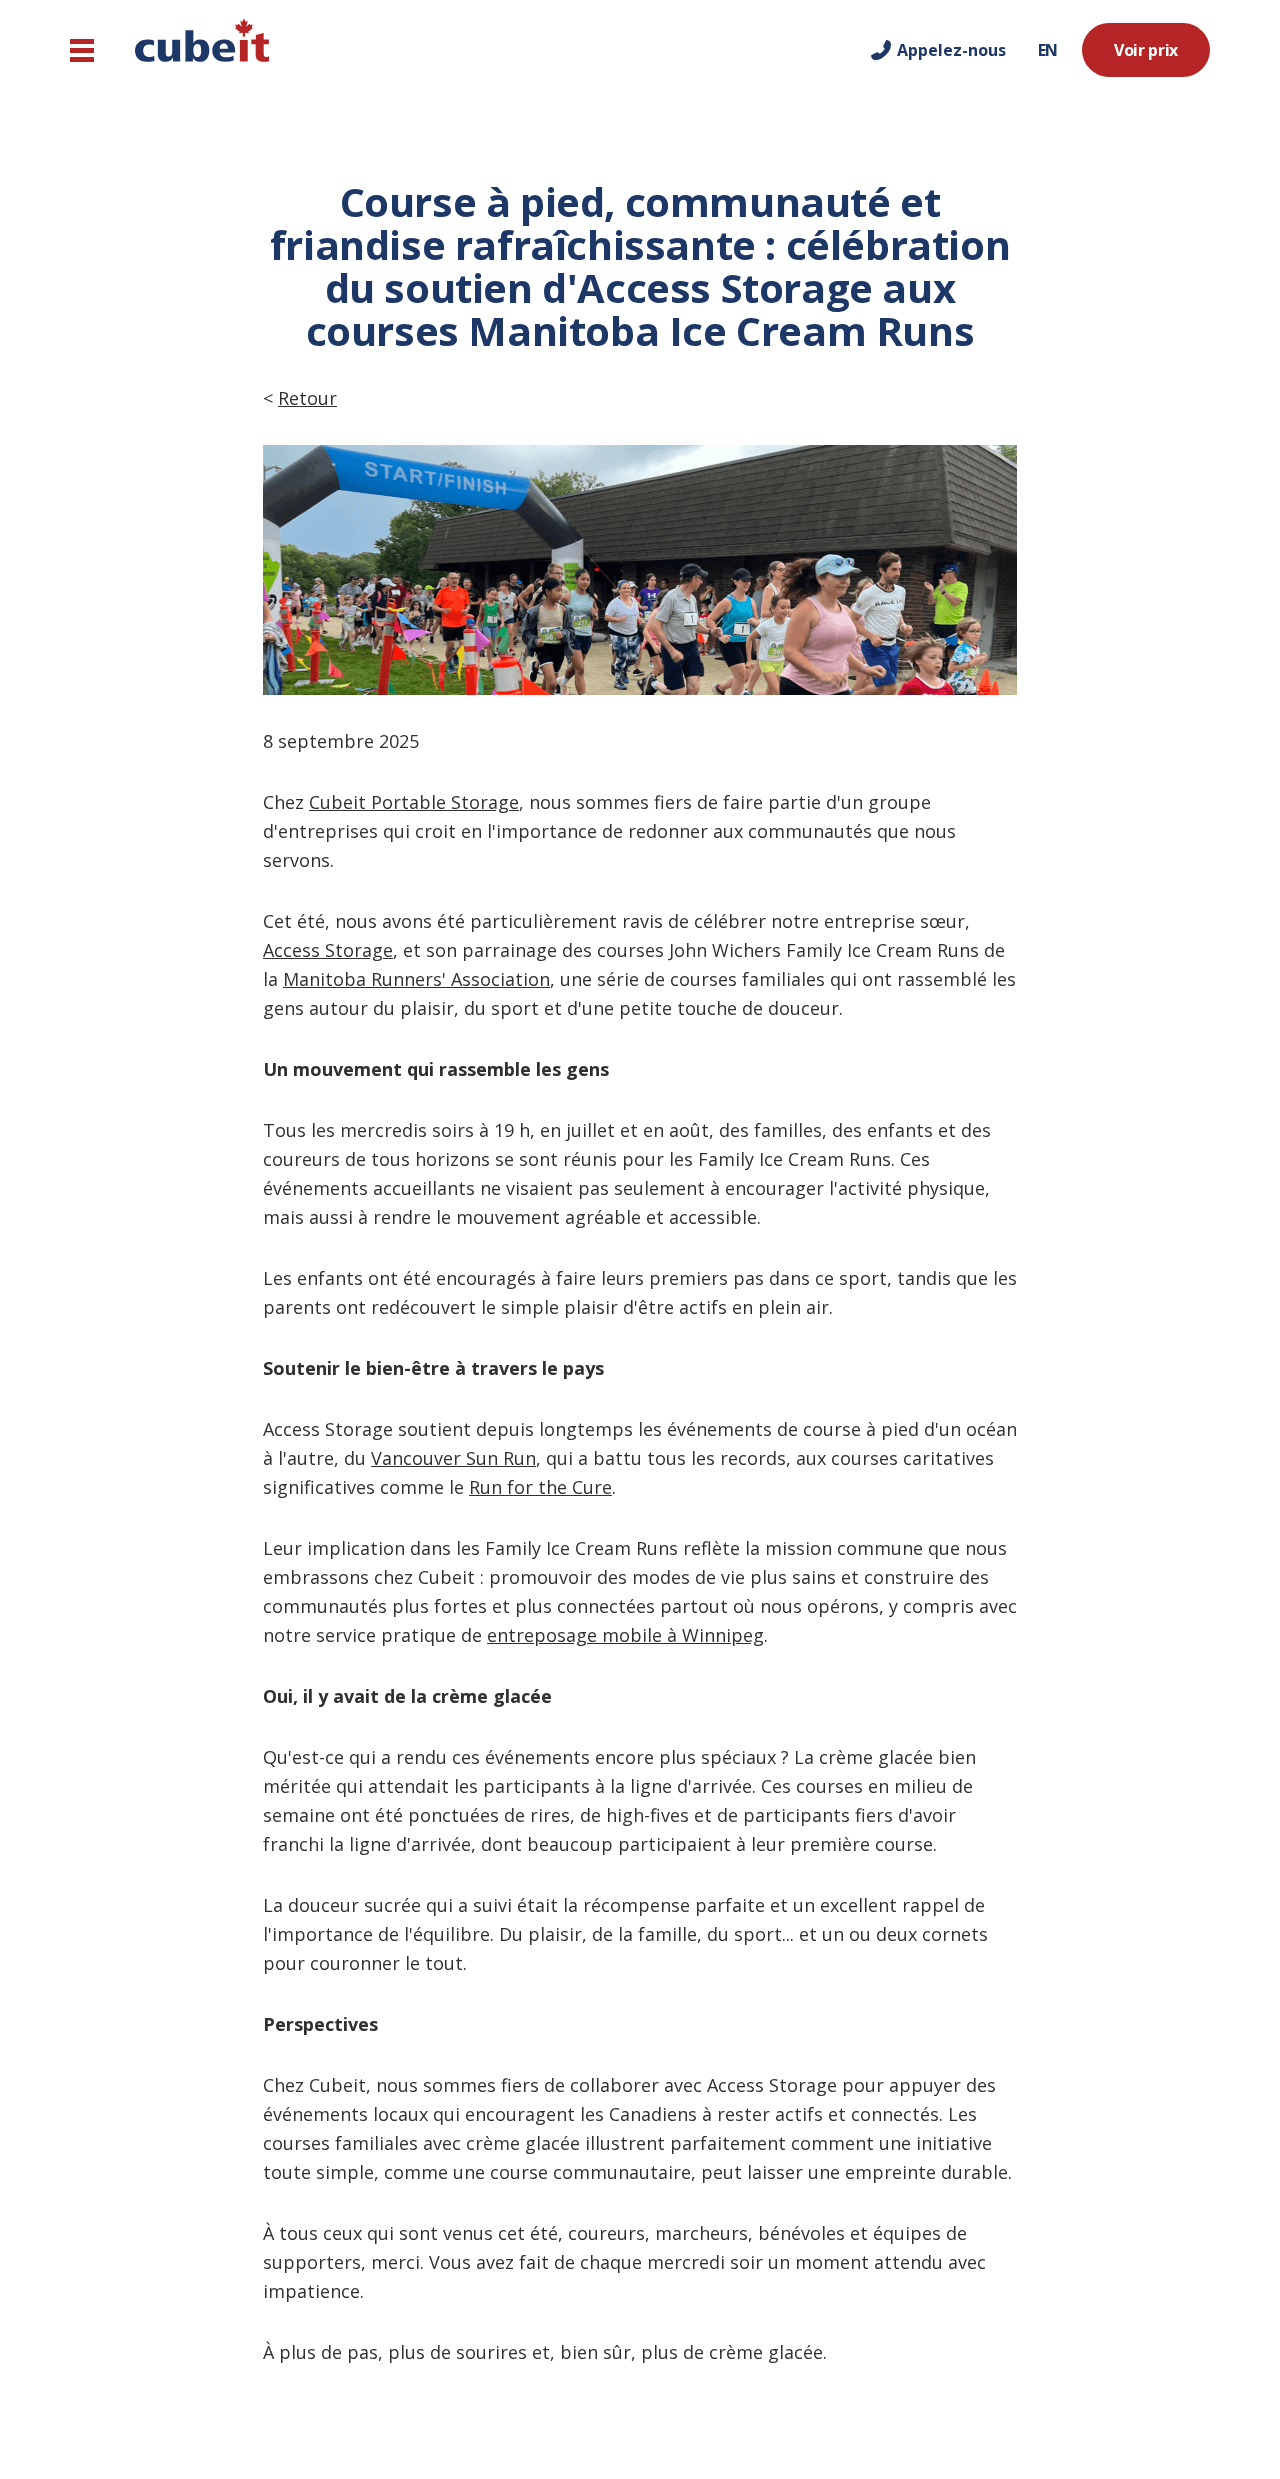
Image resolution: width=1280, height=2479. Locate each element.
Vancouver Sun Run (453, 1458)
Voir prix (1146, 50)
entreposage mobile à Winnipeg (625, 1635)
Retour (307, 398)
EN (1048, 50)
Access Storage (328, 950)
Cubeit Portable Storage (414, 802)
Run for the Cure (540, 1487)
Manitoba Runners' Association (416, 979)
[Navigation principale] (82, 50)
